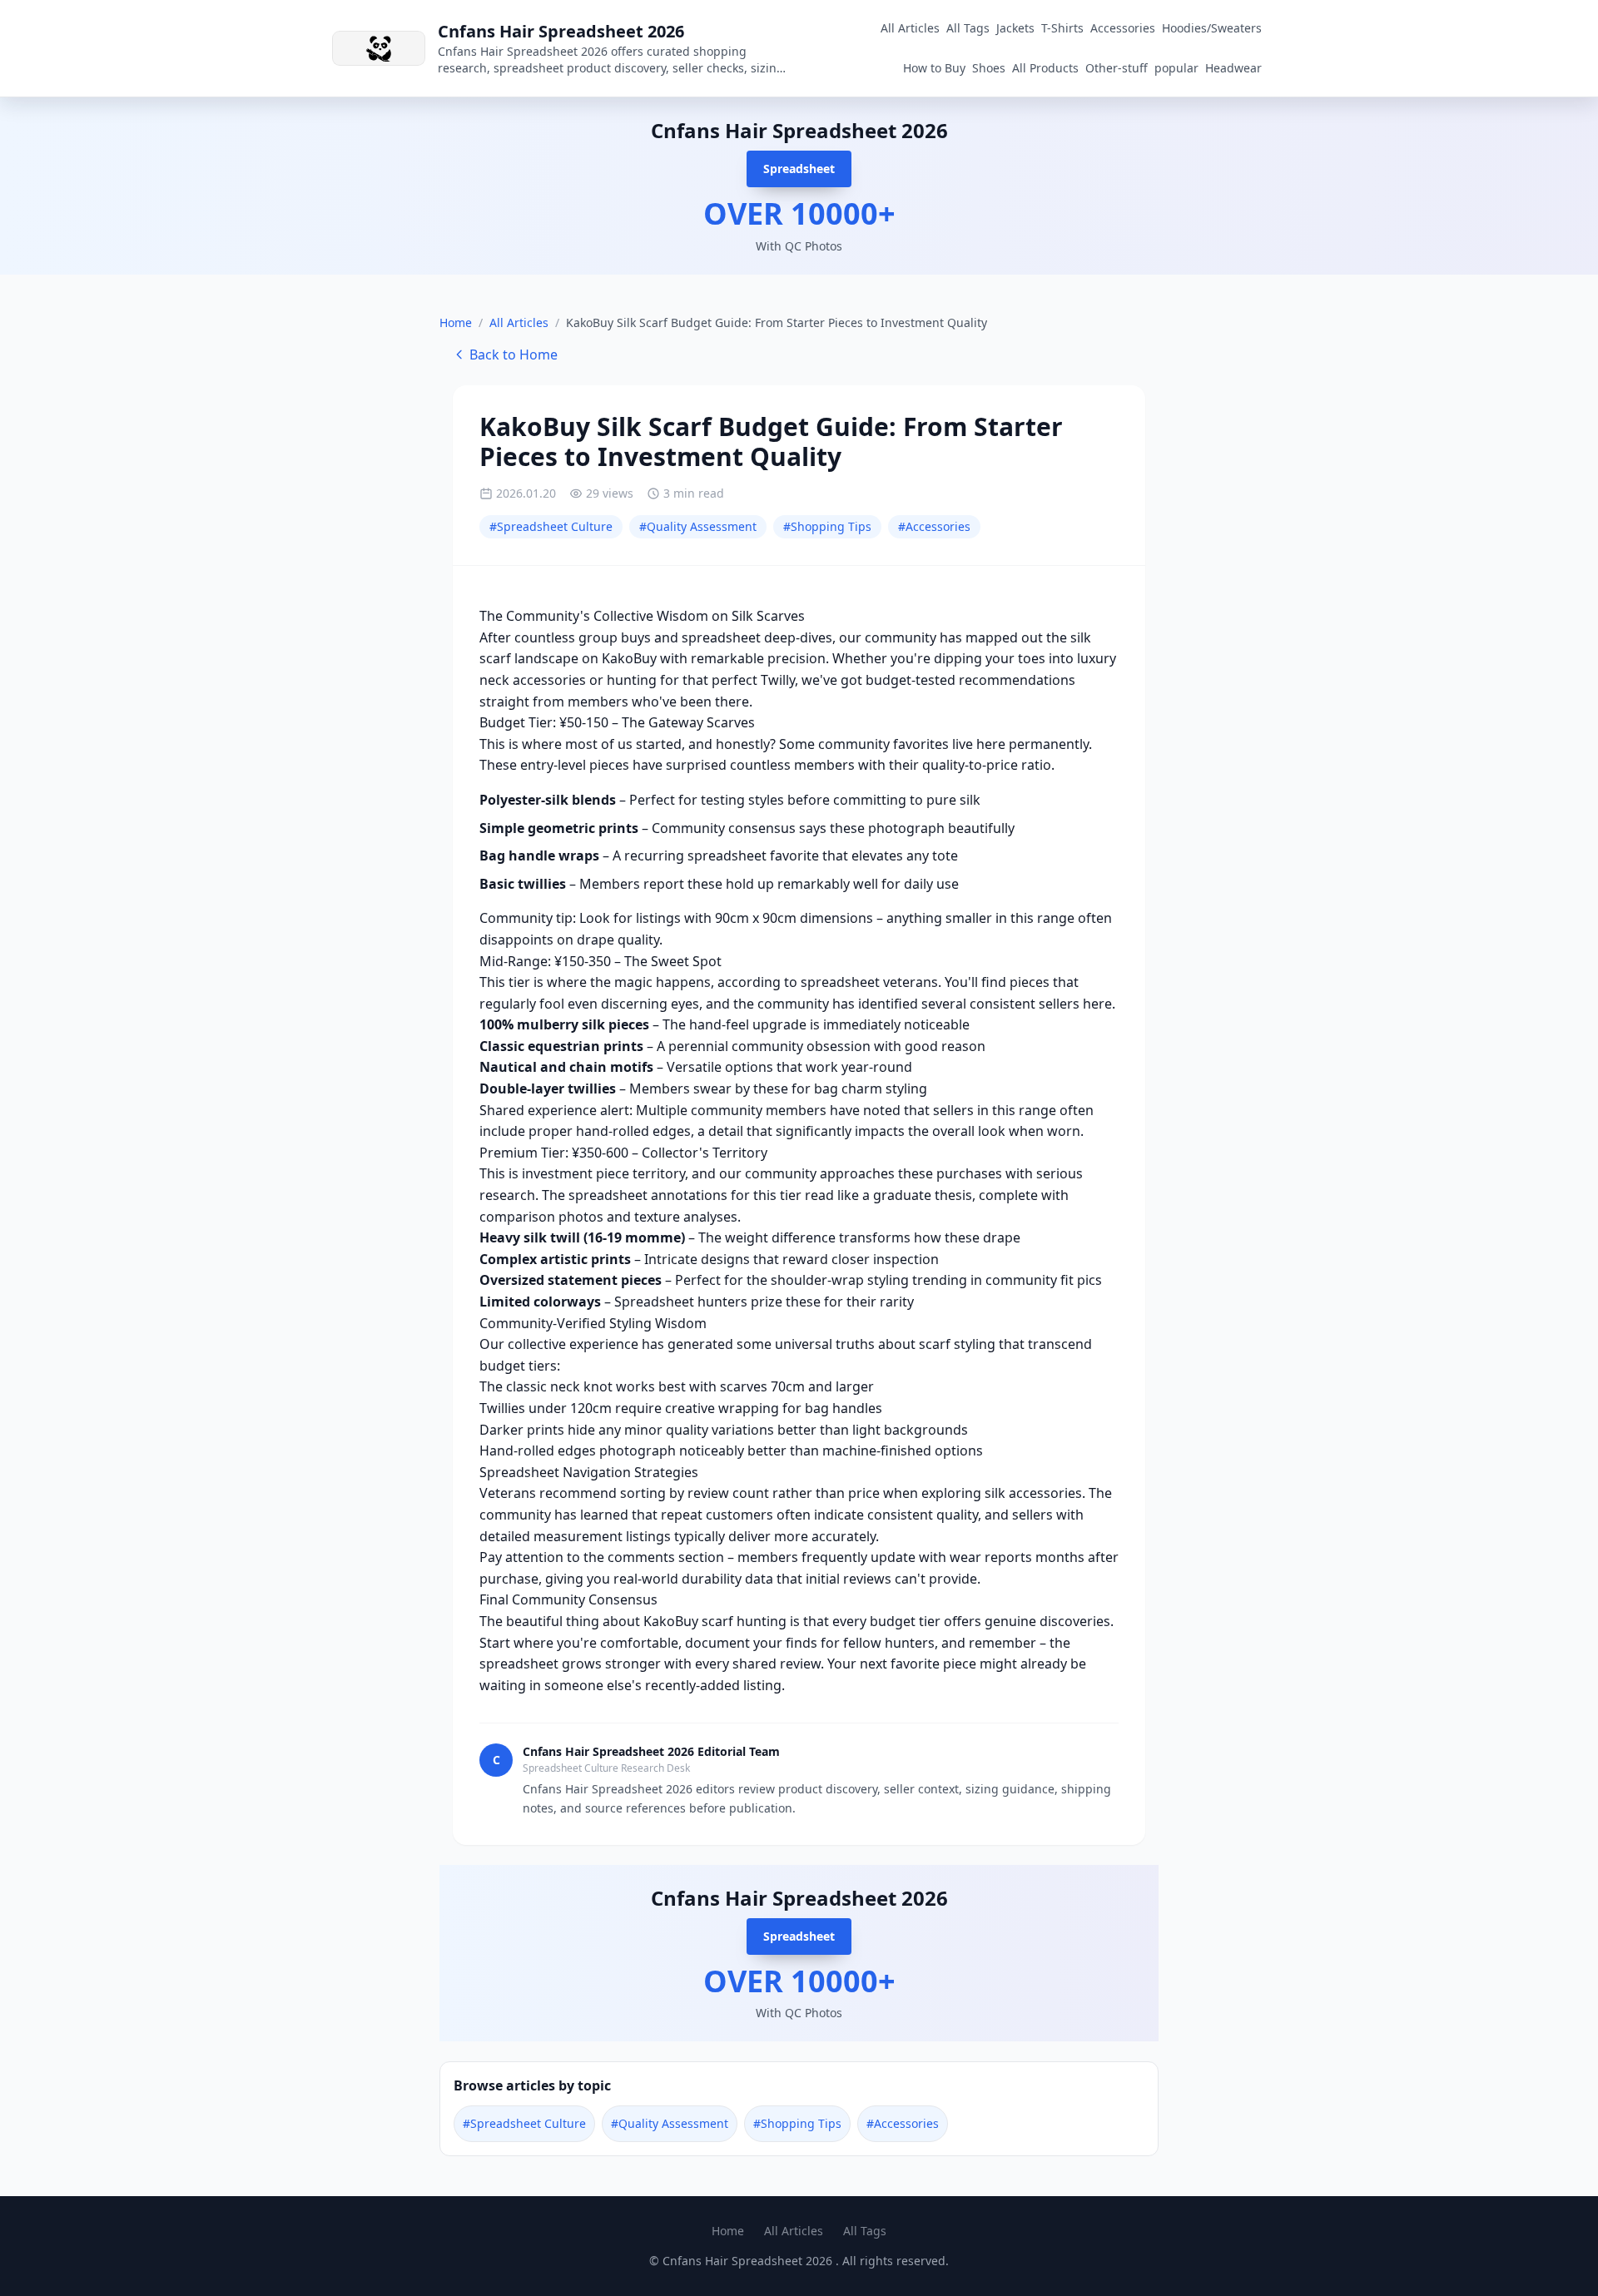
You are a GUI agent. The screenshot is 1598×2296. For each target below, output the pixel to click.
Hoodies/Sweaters (1212, 28)
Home (456, 322)
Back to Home (514, 355)
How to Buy (934, 68)
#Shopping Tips (827, 526)
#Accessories (934, 526)
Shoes (989, 68)
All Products (1045, 68)
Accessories (1123, 28)
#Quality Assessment (698, 526)
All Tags (968, 28)
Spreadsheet (799, 169)
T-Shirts (1062, 28)
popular (1176, 68)
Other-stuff (1117, 68)
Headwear (1233, 68)
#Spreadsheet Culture (551, 526)
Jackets (1015, 28)
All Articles (910, 28)
